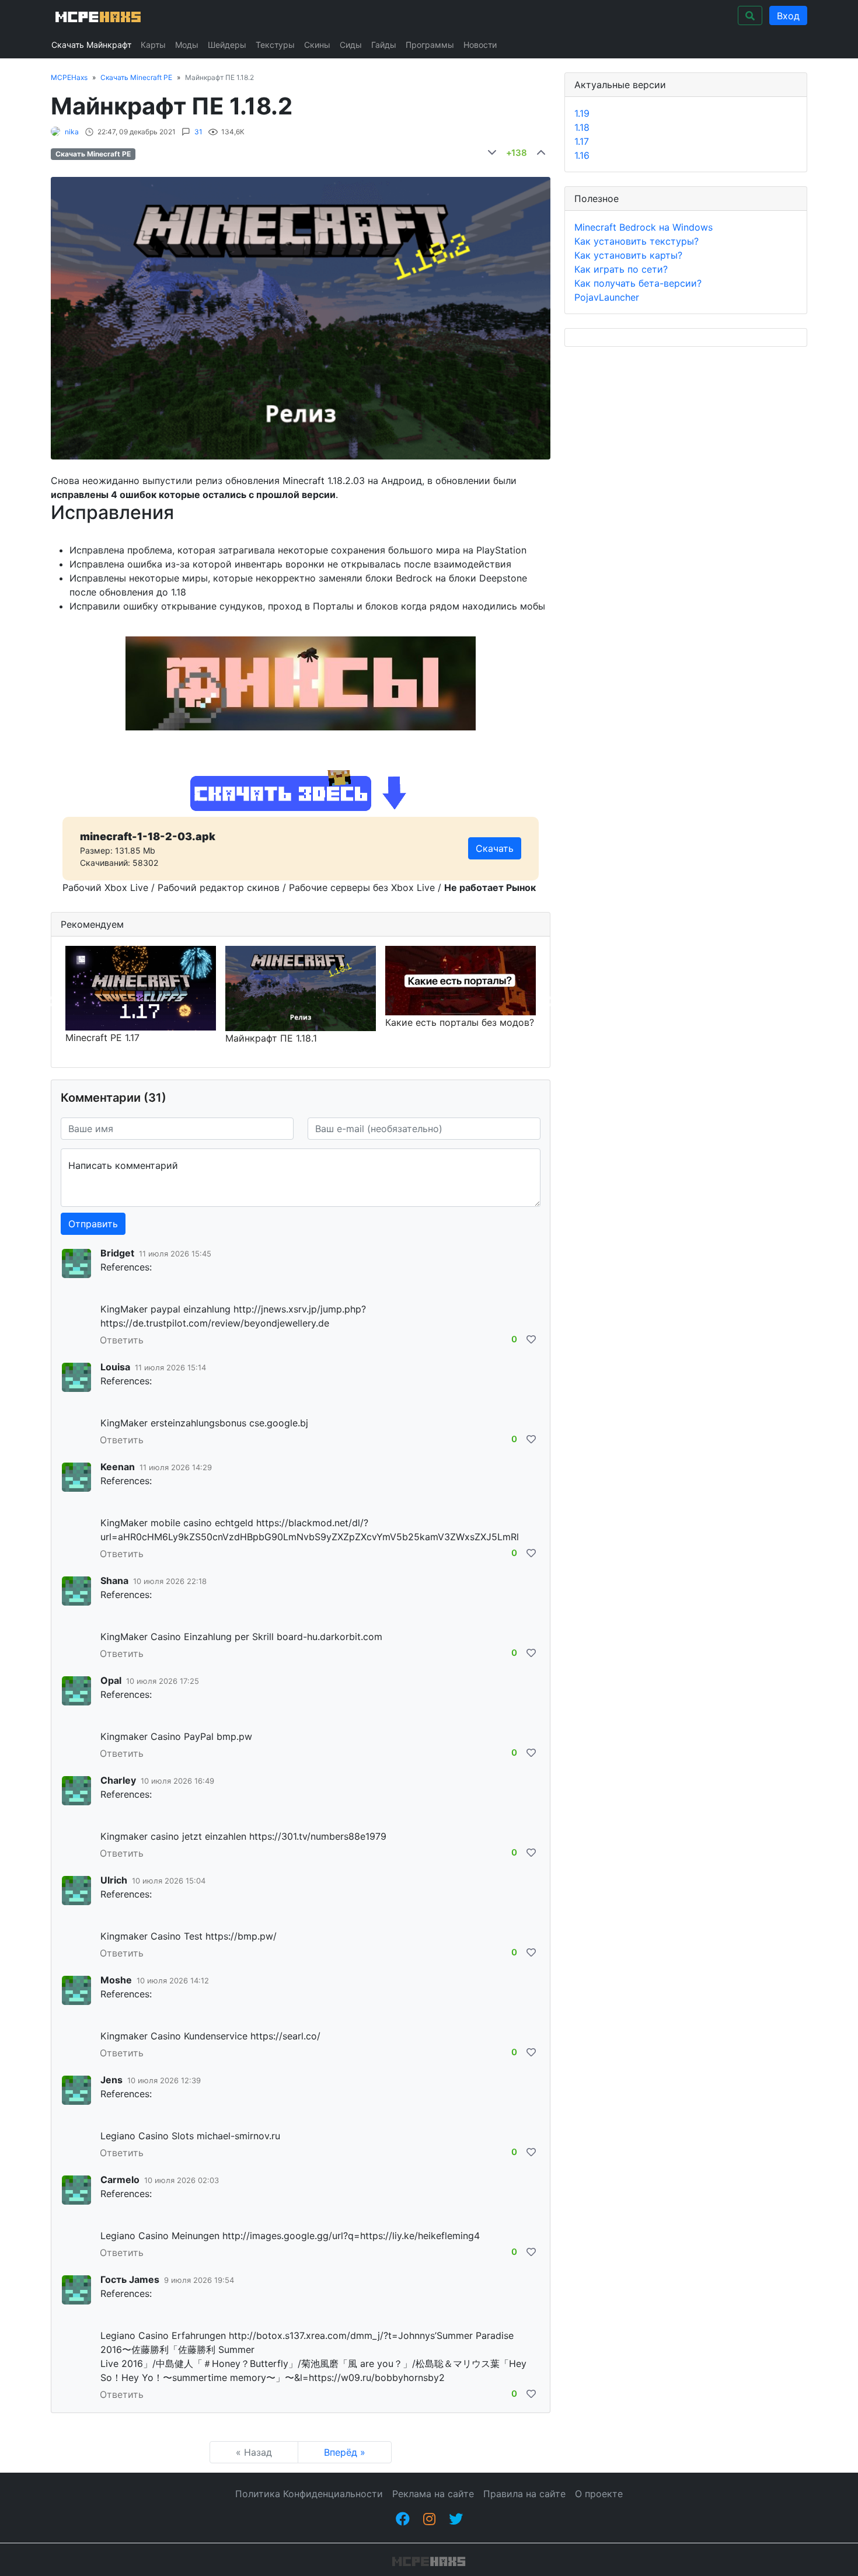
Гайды (384, 45)
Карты (153, 45)
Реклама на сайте (433, 2494)
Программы (430, 45)
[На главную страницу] (97, 15)
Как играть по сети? (621, 269)
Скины (317, 45)
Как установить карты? (628, 255)
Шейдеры (227, 45)
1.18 (582, 127)
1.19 (582, 113)
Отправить (93, 1224)
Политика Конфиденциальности (309, 2494)
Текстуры (275, 45)
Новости (480, 45)
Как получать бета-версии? (638, 283)
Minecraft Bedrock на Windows (643, 227)
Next (549, 1002)
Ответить (122, 1340)
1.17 (582, 141)
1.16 (582, 155)
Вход (788, 16)
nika (72, 132)
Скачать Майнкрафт (91, 45)
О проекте (599, 2494)
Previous (52, 1002)
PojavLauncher (607, 297)
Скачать (495, 848)
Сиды (351, 45)
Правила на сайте (524, 2494)
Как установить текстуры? (636, 241)
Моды (187, 45)
